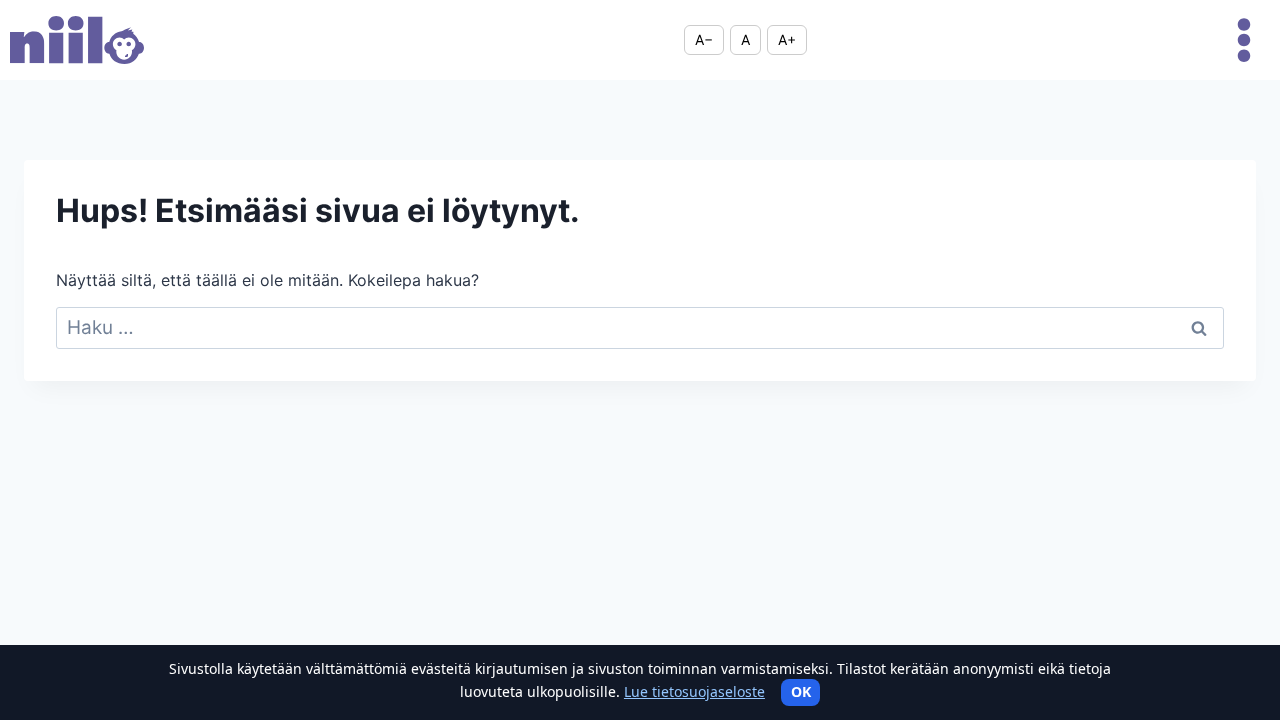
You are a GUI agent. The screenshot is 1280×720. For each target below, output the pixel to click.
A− (704, 39)
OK (801, 691)
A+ (787, 39)
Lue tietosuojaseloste (694, 691)
